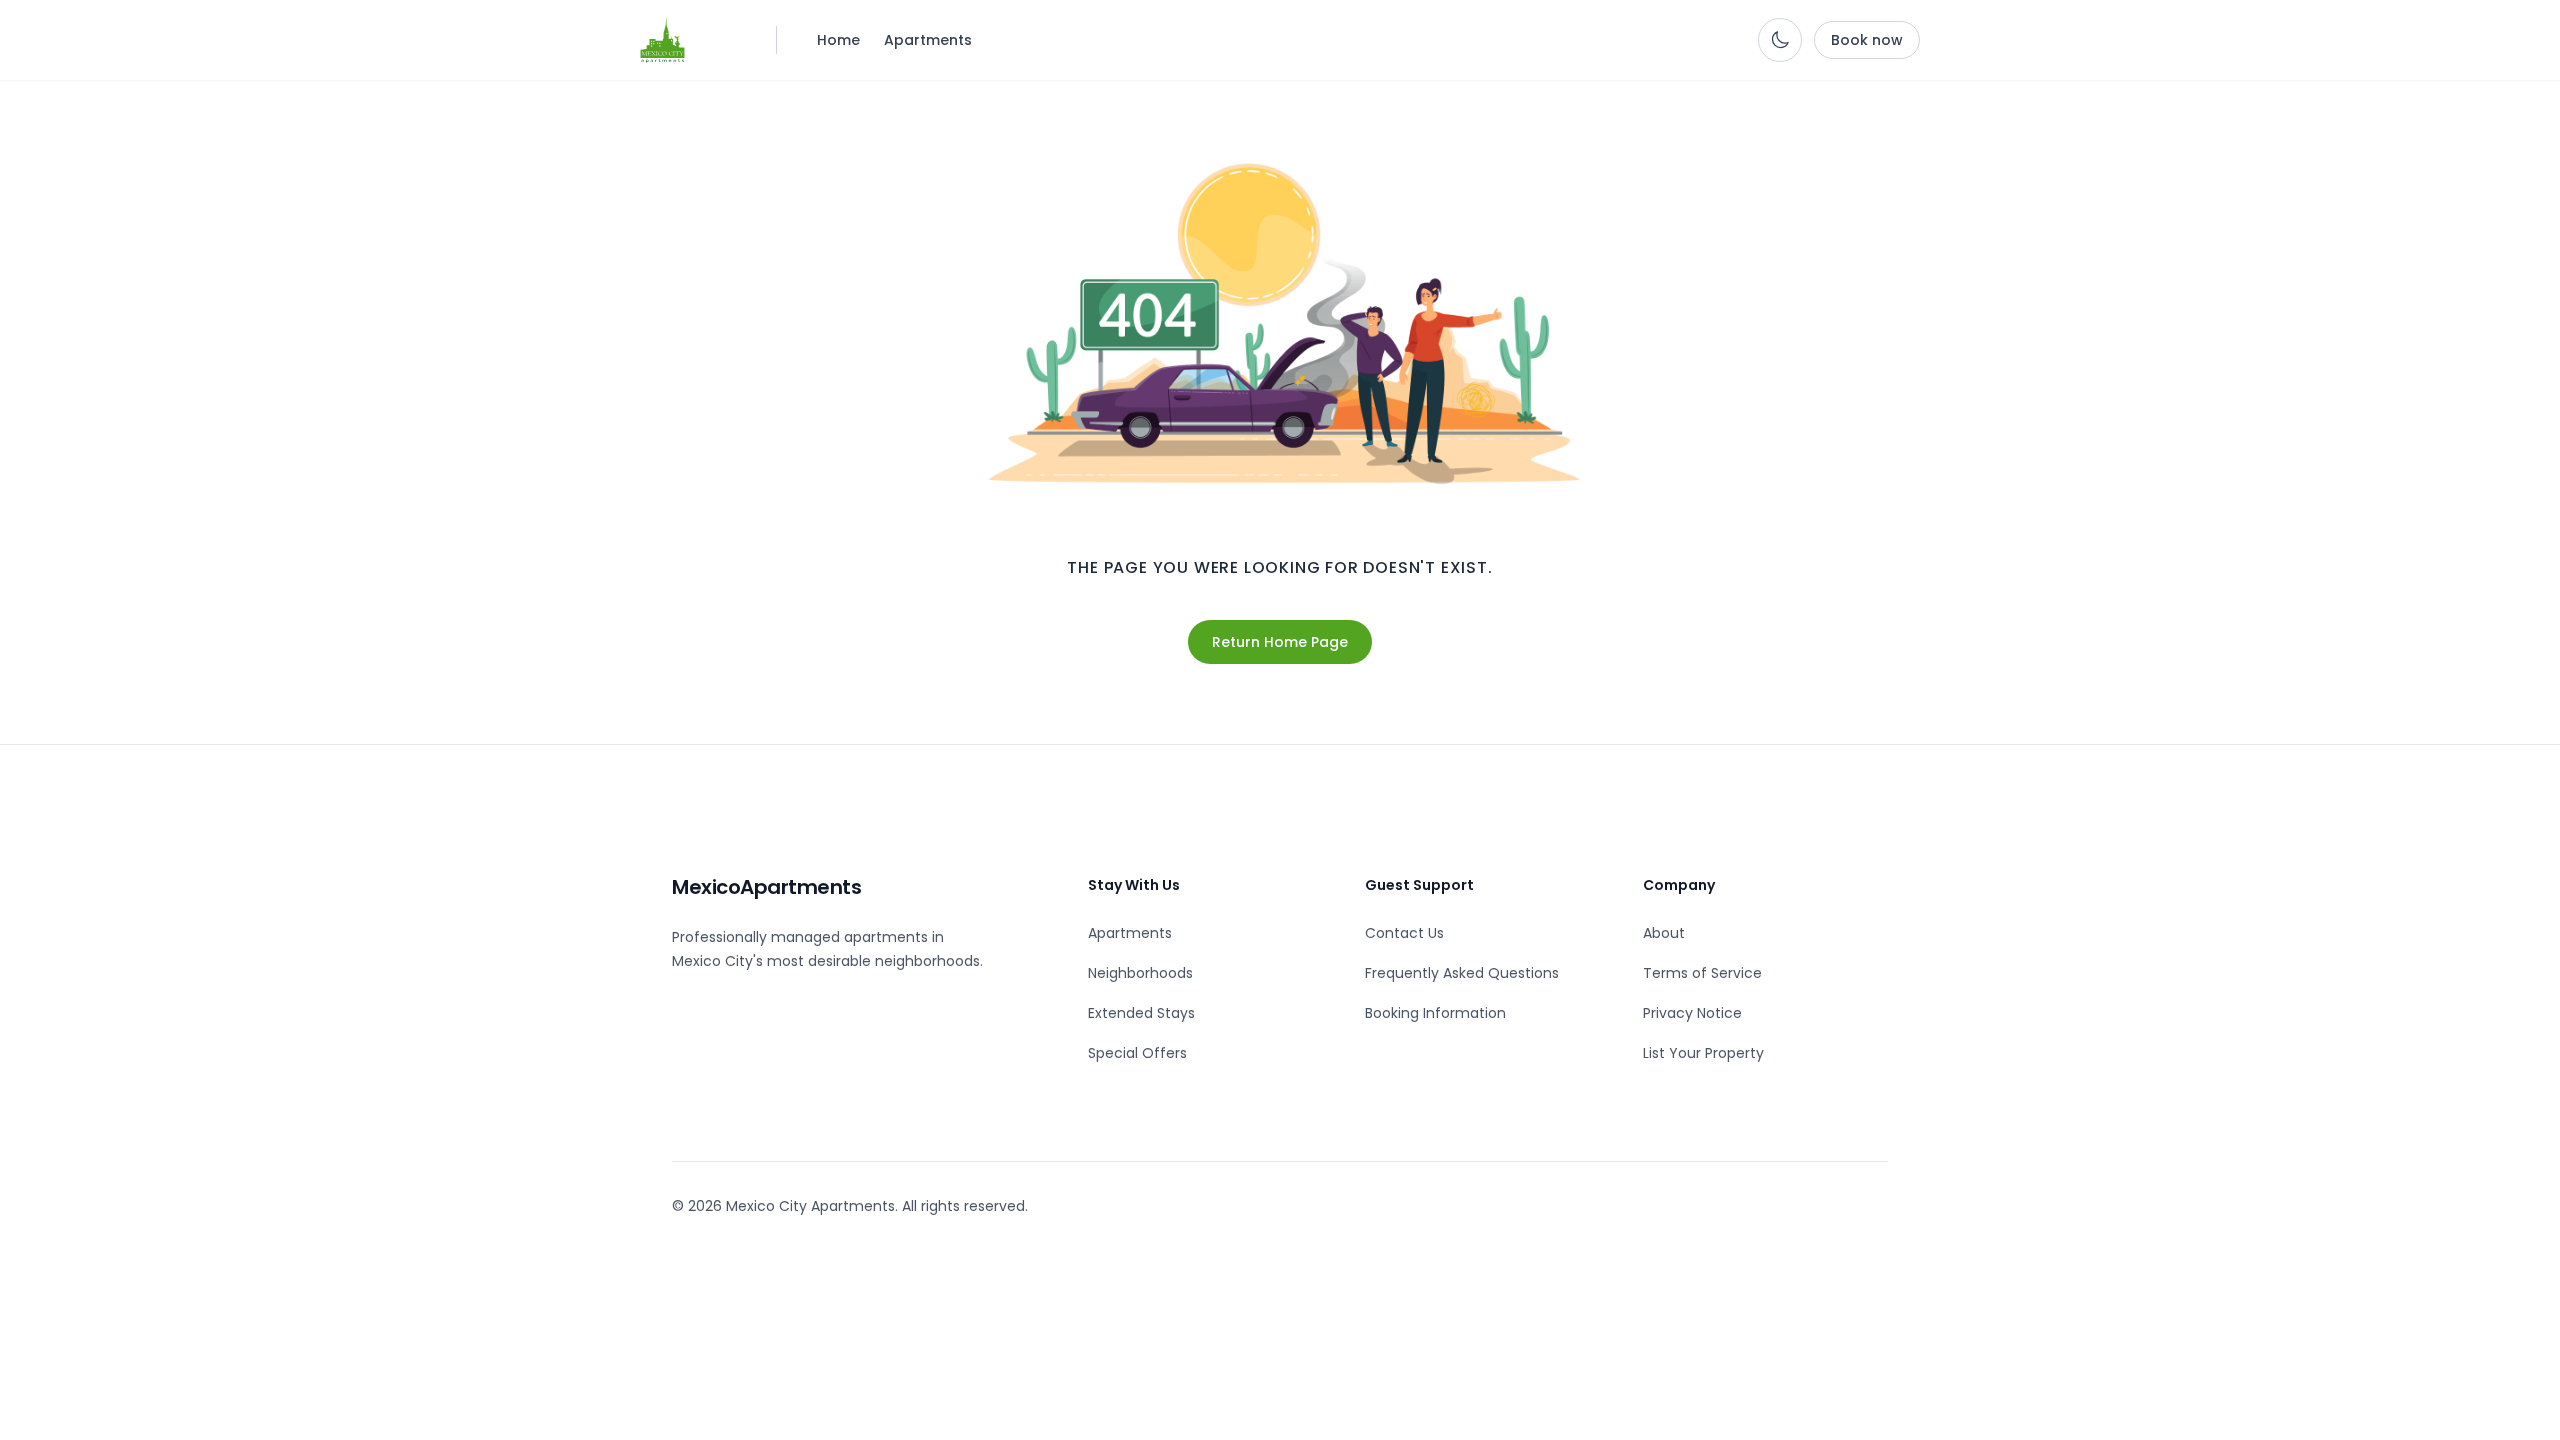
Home (838, 40)
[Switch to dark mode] (1780, 40)
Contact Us (1404, 933)
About (1664, 933)
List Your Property (1703, 1053)
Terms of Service (1702, 973)
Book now (1867, 40)
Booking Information (1435, 1013)
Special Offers (1137, 1053)
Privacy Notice (1692, 1013)
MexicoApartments (766, 887)
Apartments (928, 40)
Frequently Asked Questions (1462, 973)
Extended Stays (1141, 1013)
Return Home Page (1280, 642)
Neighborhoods (1140, 973)
